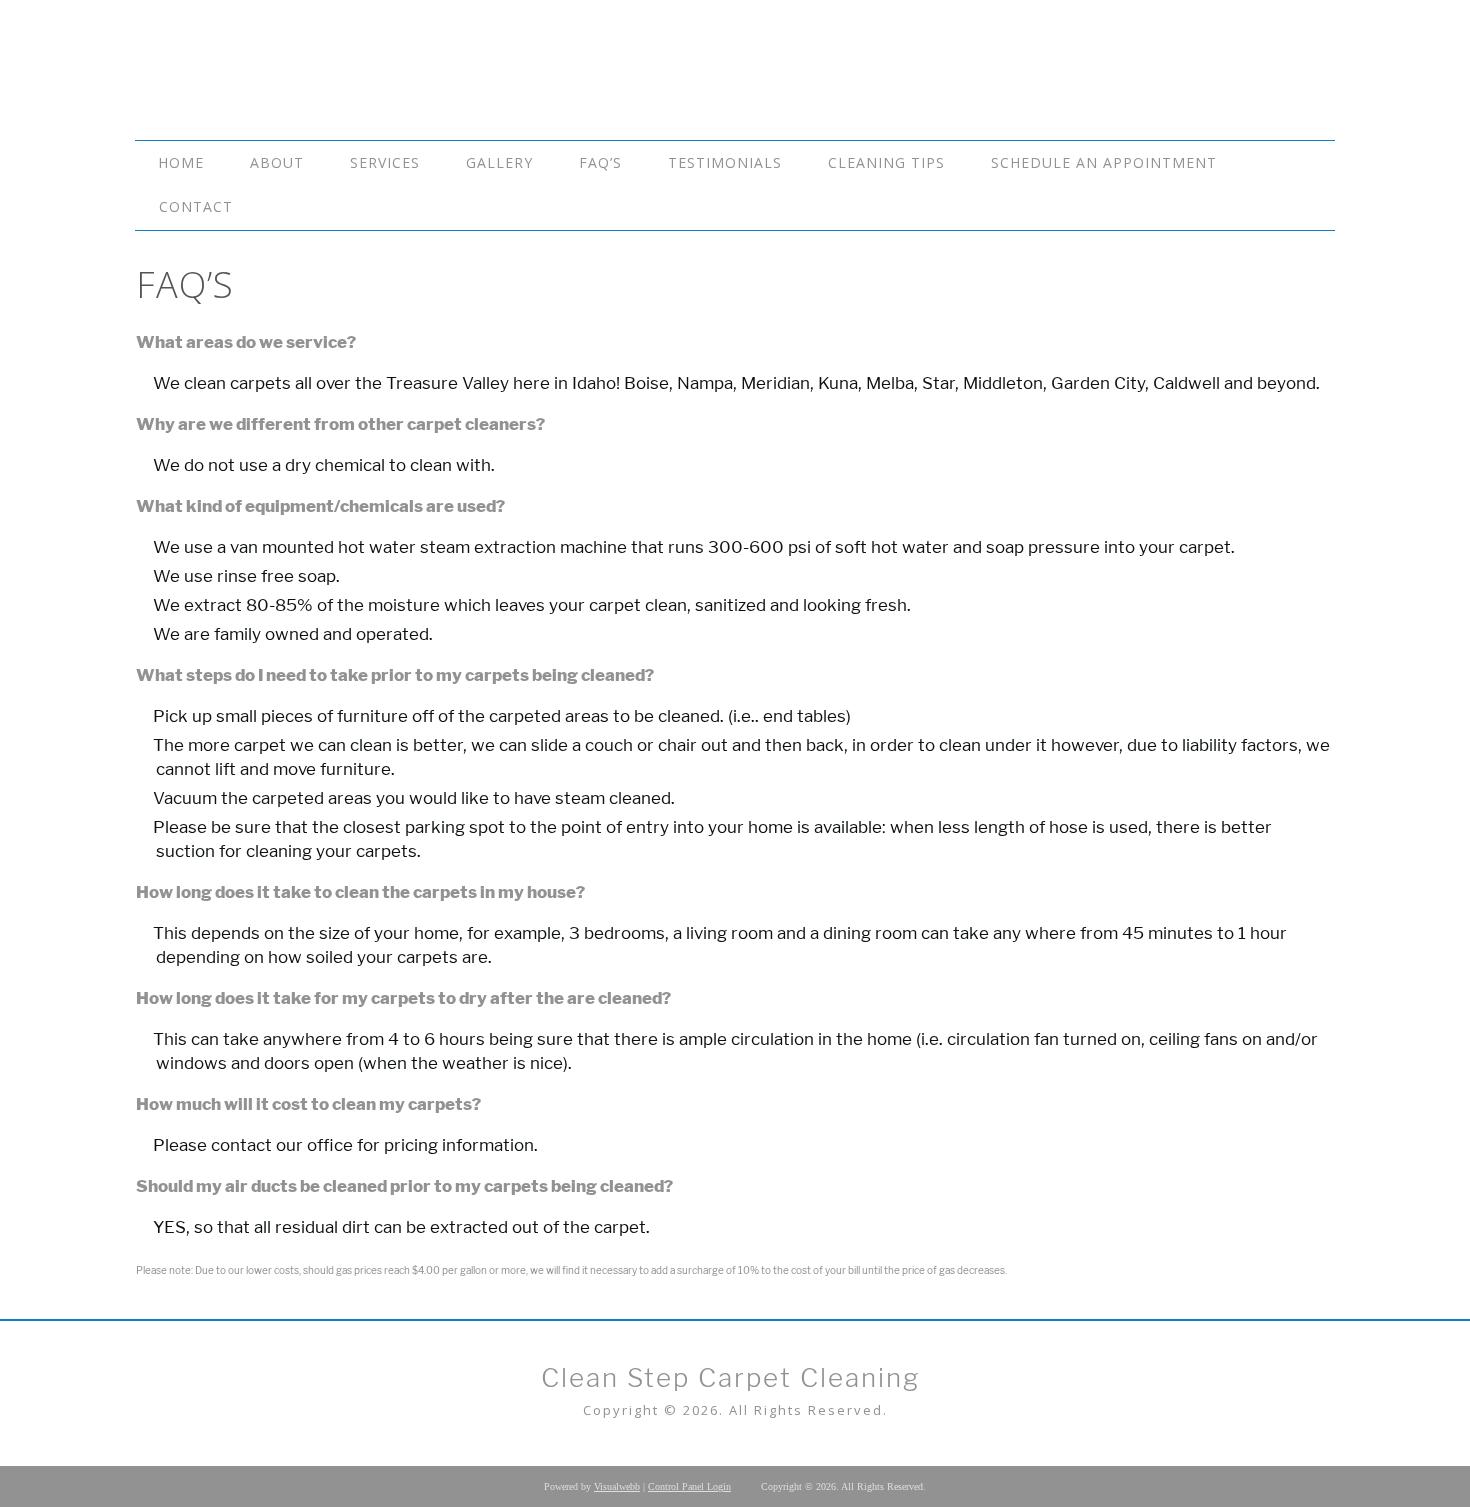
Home (181, 162)
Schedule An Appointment (1104, 162)
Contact (196, 206)
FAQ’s (600, 162)
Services (385, 162)
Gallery (499, 162)
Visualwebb (617, 1486)
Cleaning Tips (886, 162)
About (277, 162)
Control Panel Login (689, 1486)
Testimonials (725, 162)
